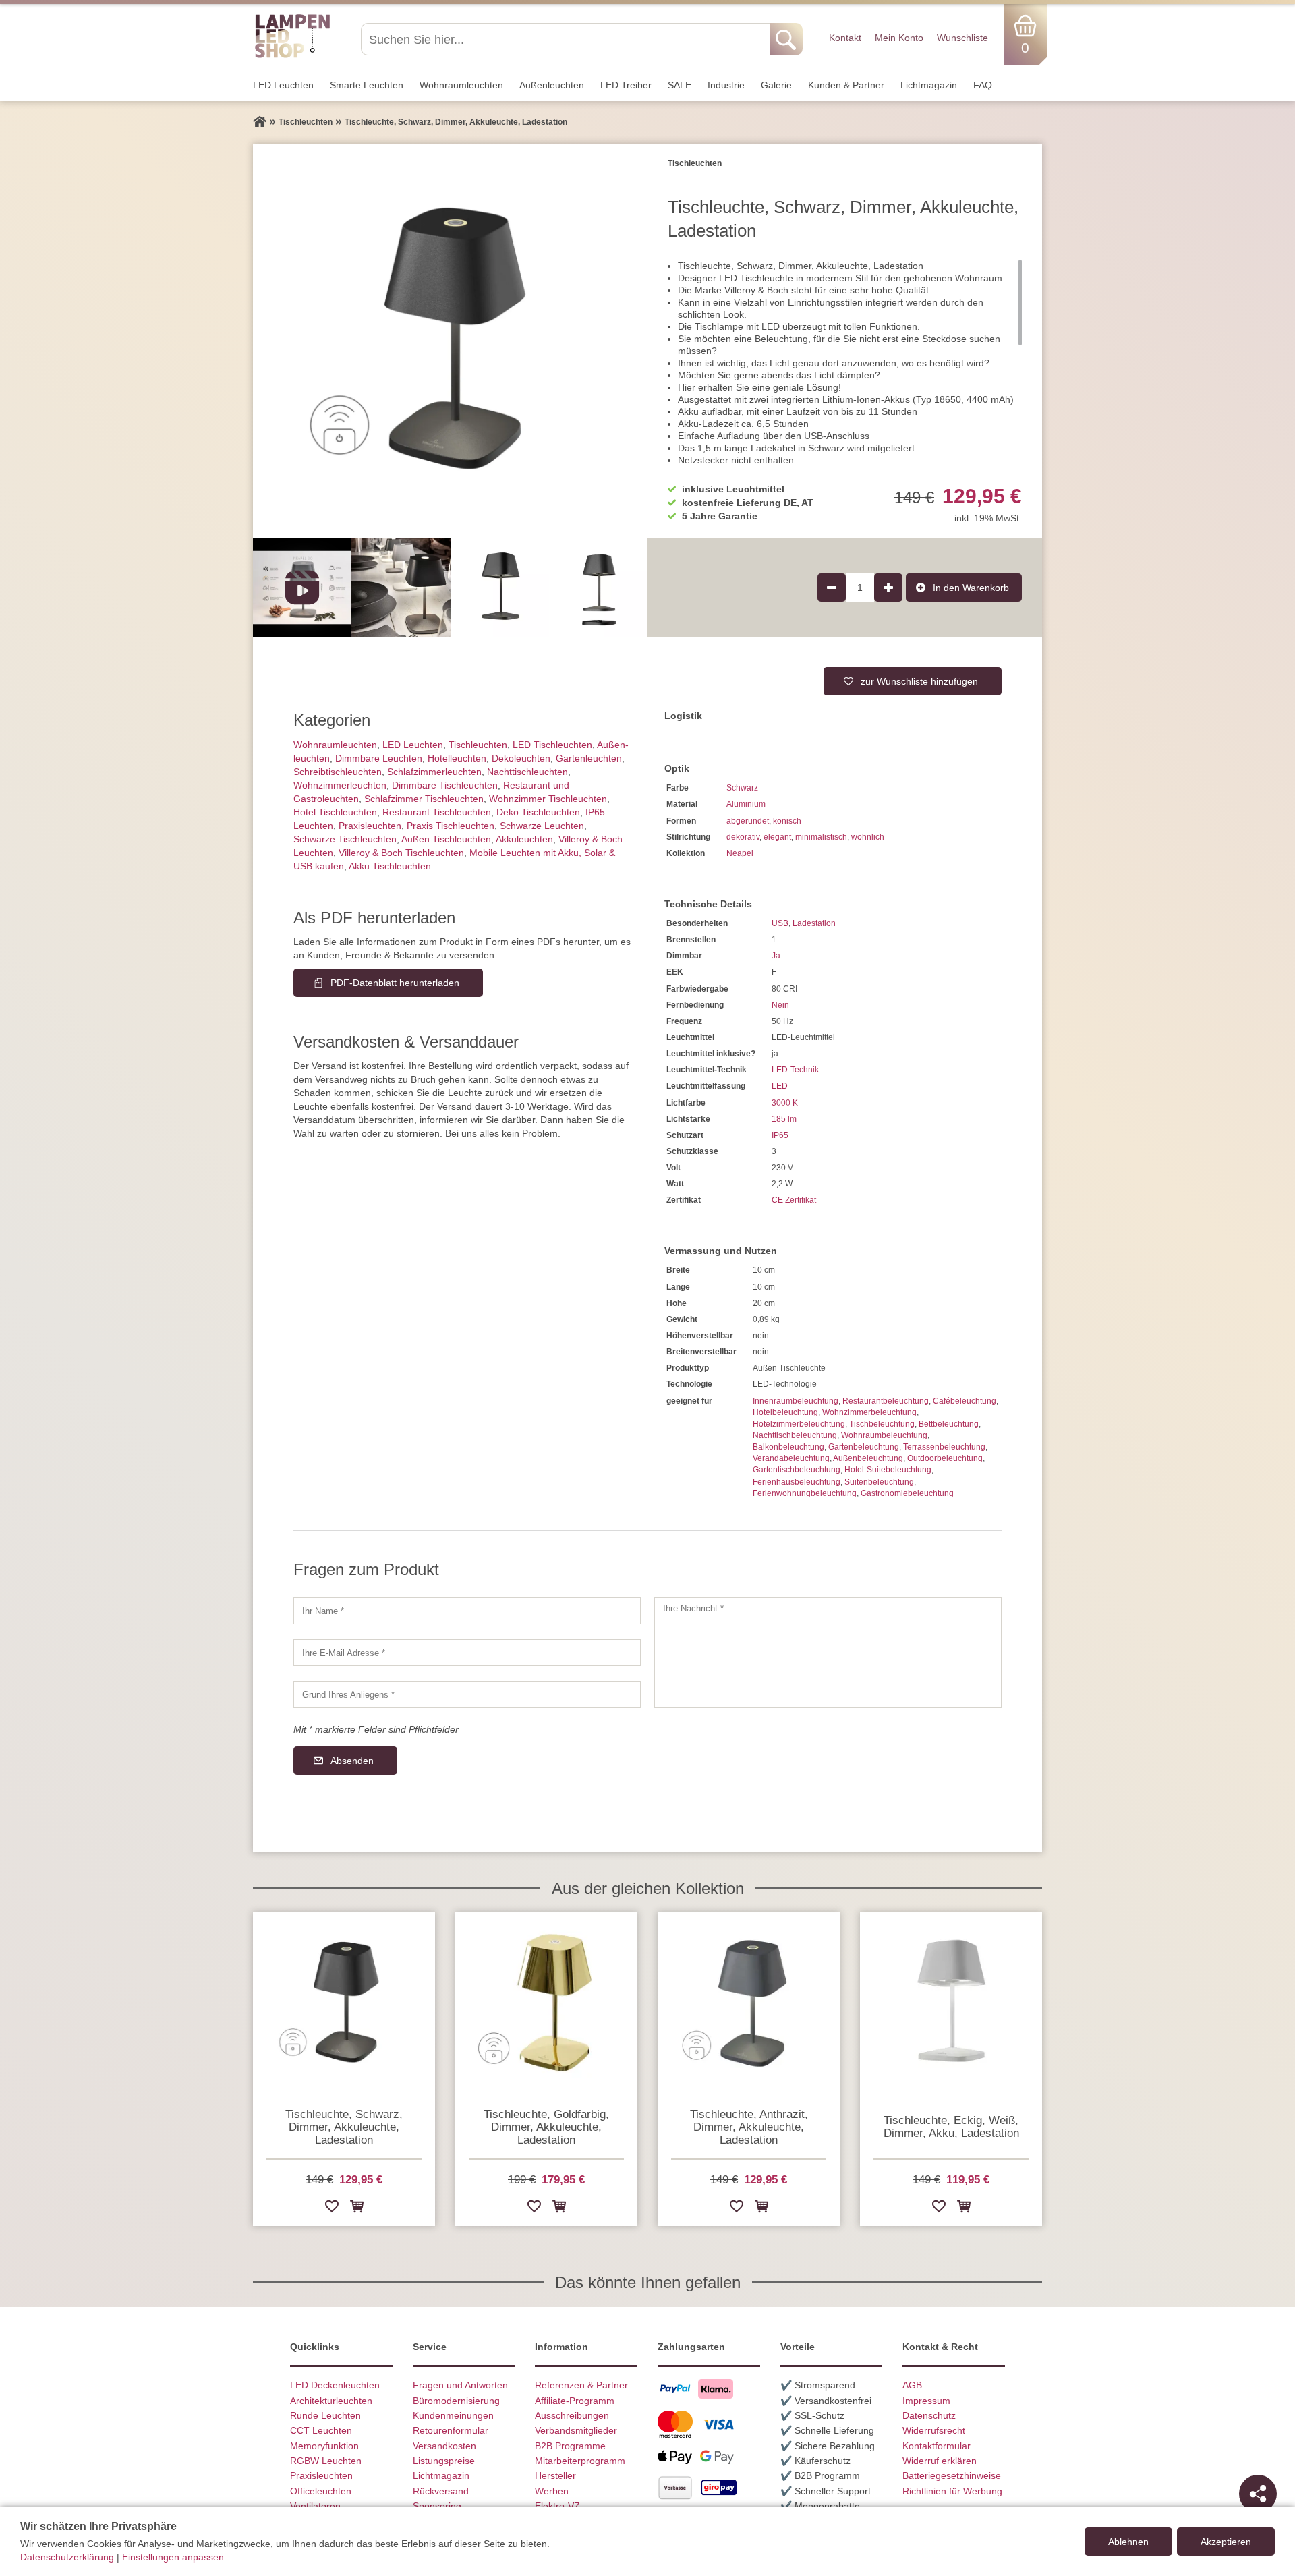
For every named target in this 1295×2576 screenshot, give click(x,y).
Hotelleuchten (457, 758)
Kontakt (845, 38)
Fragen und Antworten (460, 2385)
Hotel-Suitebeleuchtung (888, 1470)
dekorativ (743, 837)
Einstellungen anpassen (173, 2557)
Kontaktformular (937, 2446)
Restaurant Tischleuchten (437, 812)
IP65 (780, 1135)
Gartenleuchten (589, 758)
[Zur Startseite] (260, 122)
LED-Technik (795, 1070)
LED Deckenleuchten (335, 2385)
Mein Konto (899, 38)
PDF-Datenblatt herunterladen (395, 983)
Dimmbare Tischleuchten (445, 785)
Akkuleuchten (524, 839)
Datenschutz (929, 2415)
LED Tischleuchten (552, 745)
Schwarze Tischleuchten (345, 839)
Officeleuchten (321, 2491)
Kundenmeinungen (453, 2415)
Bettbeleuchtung (949, 1424)
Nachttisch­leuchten (527, 772)
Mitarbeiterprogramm (580, 2461)
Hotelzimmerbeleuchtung (799, 1424)
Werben (552, 2491)
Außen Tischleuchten (446, 839)
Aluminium (746, 804)
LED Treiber (626, 85)
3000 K (785, 1103)
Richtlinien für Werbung (952, 2491)
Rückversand (441, 2491)
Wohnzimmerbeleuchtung (869, 1412)
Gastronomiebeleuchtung (907, 1493)
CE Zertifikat (794, 1200)
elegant (777, 837)
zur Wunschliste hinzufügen (919, 681)
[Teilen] (1258, 2494)
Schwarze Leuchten (542, 826)
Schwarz (742, 788)
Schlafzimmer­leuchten (434, 772)
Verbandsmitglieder (576, 2430)
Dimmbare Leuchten (379, 758)
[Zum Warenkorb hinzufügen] (357, 2209)
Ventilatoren (315, 2506)
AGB (912, 2385)
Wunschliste (962, 38)
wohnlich (868, 837)
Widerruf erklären (940, 2461)
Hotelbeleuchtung (785, 1412)
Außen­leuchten (552, 85)
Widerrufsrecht (934, 2430)
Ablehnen (1128, 2542)
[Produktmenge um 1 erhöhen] (888, 588)
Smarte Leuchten (367, 85)
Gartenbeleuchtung (864, 1447)
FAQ (983, 85)
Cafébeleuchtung (965, 1401)
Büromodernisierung (456, 2401)
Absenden (352, 1761)
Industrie (726, 85)
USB (780, 923)
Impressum (926, 2401)
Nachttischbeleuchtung (795, 1435)
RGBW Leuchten (326, 2461)
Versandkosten (444, 2446)
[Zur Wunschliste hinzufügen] (332, 2209)
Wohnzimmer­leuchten (340, 785)
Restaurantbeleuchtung (886, 1401)
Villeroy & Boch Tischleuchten (401, 853)
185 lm (784, 1119)
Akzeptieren (1226, 2542)
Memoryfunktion (324, 2446)
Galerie (776, 85)
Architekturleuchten (331, 2401)
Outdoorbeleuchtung (945, 1458)
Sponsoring (437, 2506)
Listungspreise (444, 2461)
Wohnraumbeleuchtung (884, 1435)
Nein (780, 1005)
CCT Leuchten (321, 2430)
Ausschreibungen (572, 2415)
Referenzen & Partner (581, 2385)
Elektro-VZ (557, 2506)
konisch (787, 821)
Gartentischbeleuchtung (797, 1470)
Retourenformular (451, 2430)
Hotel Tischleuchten (335, 812)
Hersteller (555, 2475)
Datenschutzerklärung (67, 2557)
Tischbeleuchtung (882, 1424)
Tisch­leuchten (478, 745)
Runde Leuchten (325, 2415)
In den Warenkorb (971, 588)
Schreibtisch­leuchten (338, 772)
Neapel (740, 853)
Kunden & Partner (846, 85)
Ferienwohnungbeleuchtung (805, 1493)
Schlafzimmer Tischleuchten (424, 799)
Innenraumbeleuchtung (796, 1401)
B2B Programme (570, 2446)
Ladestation (814, 923)
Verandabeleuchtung (791, 1458)
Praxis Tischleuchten (451, 826)
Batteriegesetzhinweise (952, 2475)
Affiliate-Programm (575, 2401)
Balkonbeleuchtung (788, 1447)
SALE (680, 85)
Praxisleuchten (370, 826)
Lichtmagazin (929, 85)
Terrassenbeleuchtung (944, 1447)
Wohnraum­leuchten (461, 85)
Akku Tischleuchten (390, 866)
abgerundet (748, 821)
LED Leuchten (283, 85)
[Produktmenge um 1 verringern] (832, 588)
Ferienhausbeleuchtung (797, 1482)
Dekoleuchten (521, 758)
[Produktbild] (450, 341)
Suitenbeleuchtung (879, 1482)
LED (780, 1086)
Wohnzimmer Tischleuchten (548, 799)
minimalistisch (821, 837)
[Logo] (292, 56)
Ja (776, 956)
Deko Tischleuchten (538, 812)
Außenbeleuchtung (868, 1458)
